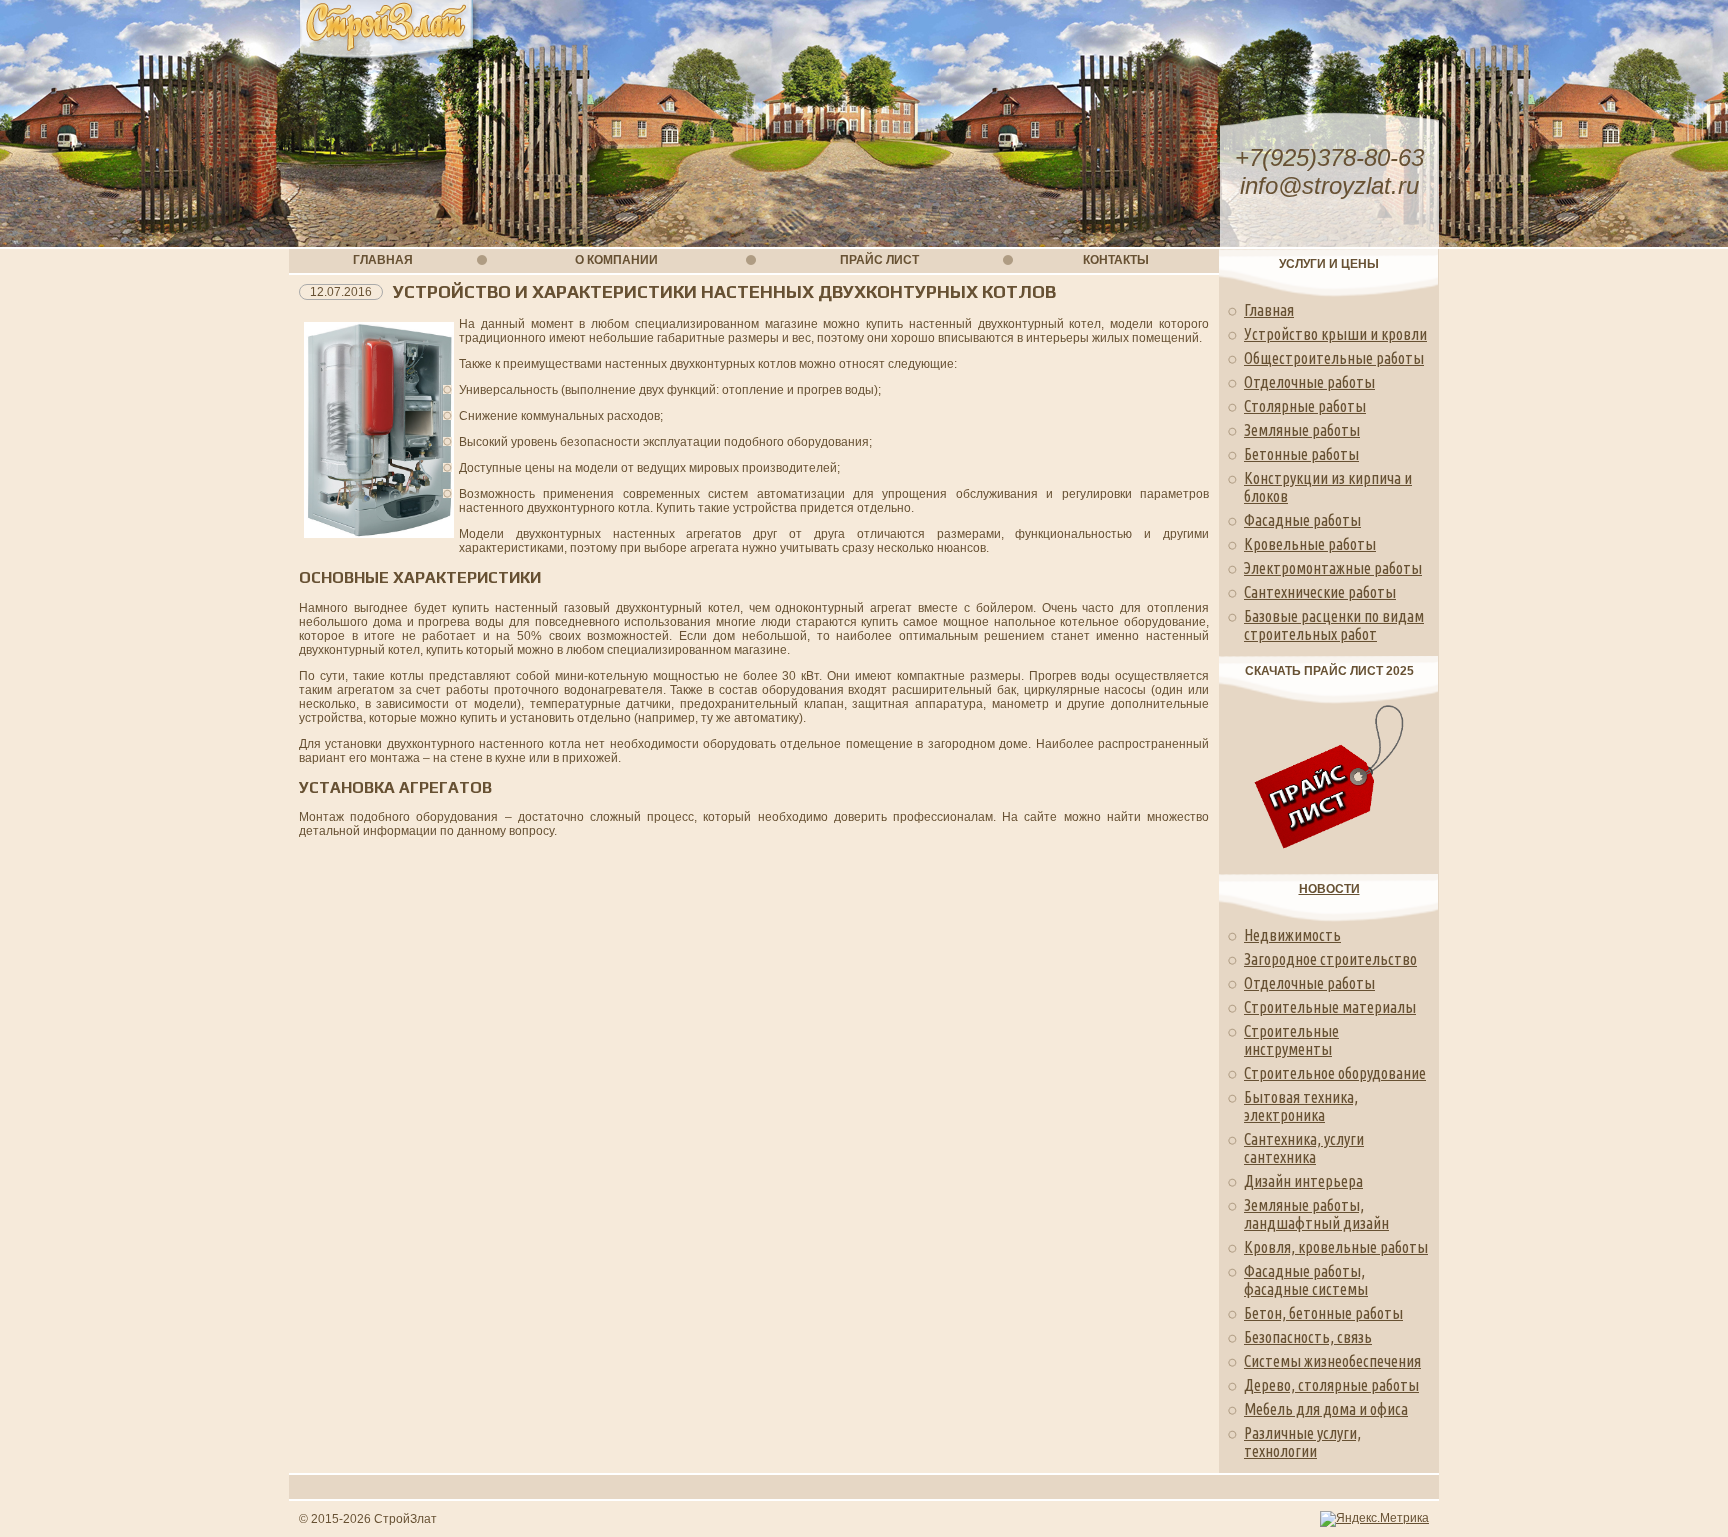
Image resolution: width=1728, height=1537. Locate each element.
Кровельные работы (1310, 544)
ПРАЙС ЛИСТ (879, 260)
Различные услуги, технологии (1302, 1442)
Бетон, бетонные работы (1323, 1313)
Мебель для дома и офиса (1326, 1409)
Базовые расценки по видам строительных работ (1334, 625)
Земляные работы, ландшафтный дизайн (1316, 1214)
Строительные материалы (1330, 1007)
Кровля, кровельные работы (1336, 1247)
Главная (1269, 310)
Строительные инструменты (1291, 1040)
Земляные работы (1302, 430)
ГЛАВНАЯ (383, 260)
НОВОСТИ (1329, 889)
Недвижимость (1292, 935)
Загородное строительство (1330, 959)
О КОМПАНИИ (616, 260)
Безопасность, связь (1308, 1337)
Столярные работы (1305, 406)
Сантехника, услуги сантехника (1304, 1148)
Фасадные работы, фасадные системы (1306, 1280)
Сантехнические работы (1320, 592)
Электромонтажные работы (1333, 568)
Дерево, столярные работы (1331, 1385)
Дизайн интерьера (1303, 1181)
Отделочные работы (1309, 382)
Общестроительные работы (1334, 358)
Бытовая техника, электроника (1301, 1106)
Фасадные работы (1302, 520)
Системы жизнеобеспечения (1332, 1361)
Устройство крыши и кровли (1335, 334)
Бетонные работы (1301, 454)
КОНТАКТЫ (1116, 260)
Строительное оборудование (1335, 1073)
